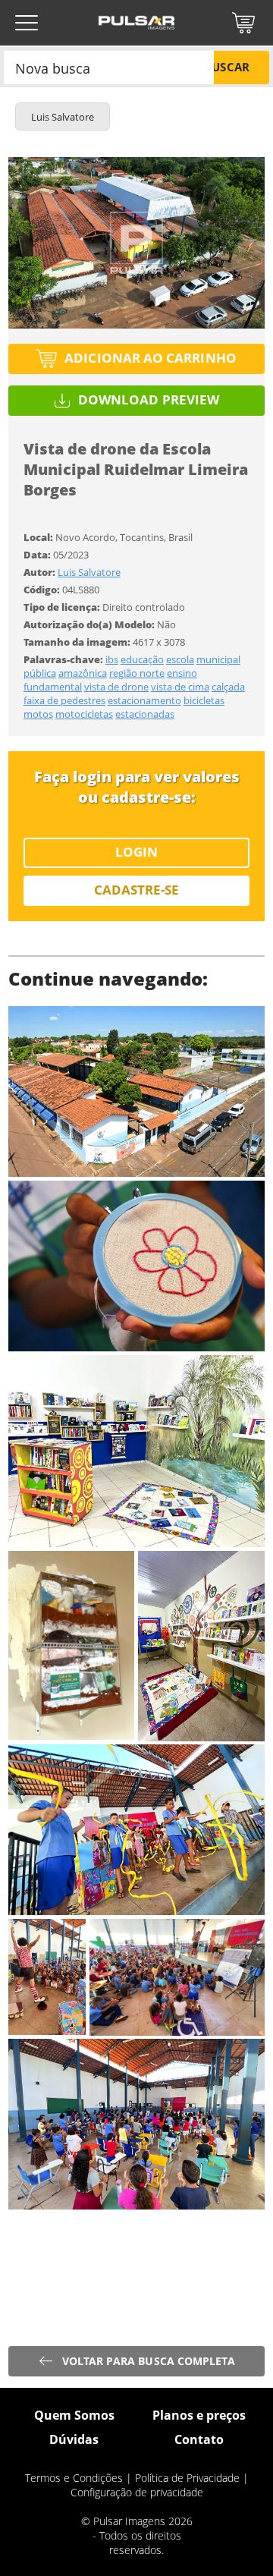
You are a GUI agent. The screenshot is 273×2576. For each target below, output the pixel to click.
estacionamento (144, 700)
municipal (218, 659)
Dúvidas (74, 2439)
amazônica (83, 673)
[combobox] (109, 67)
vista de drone (116, 687)
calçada (228, 687)
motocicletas (84, 714)
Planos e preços (199, 2415)
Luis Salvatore (89, 572)
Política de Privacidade (187, 2478)
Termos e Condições (74, 2478)
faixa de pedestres (64, 700)
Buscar (226, 67)
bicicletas (204, 700)
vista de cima (180, 687)
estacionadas (145, 714)
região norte (137, 673)
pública (40, 673)
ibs (112, 659)
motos (38, 714)
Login (136, 852)
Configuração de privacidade (137, 2492)
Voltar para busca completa (149, 2361)
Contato (199, 2439)
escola (180, 659)
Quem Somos (74, 2415)
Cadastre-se (137, 890)
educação (142, 659)
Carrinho (243, 23)
